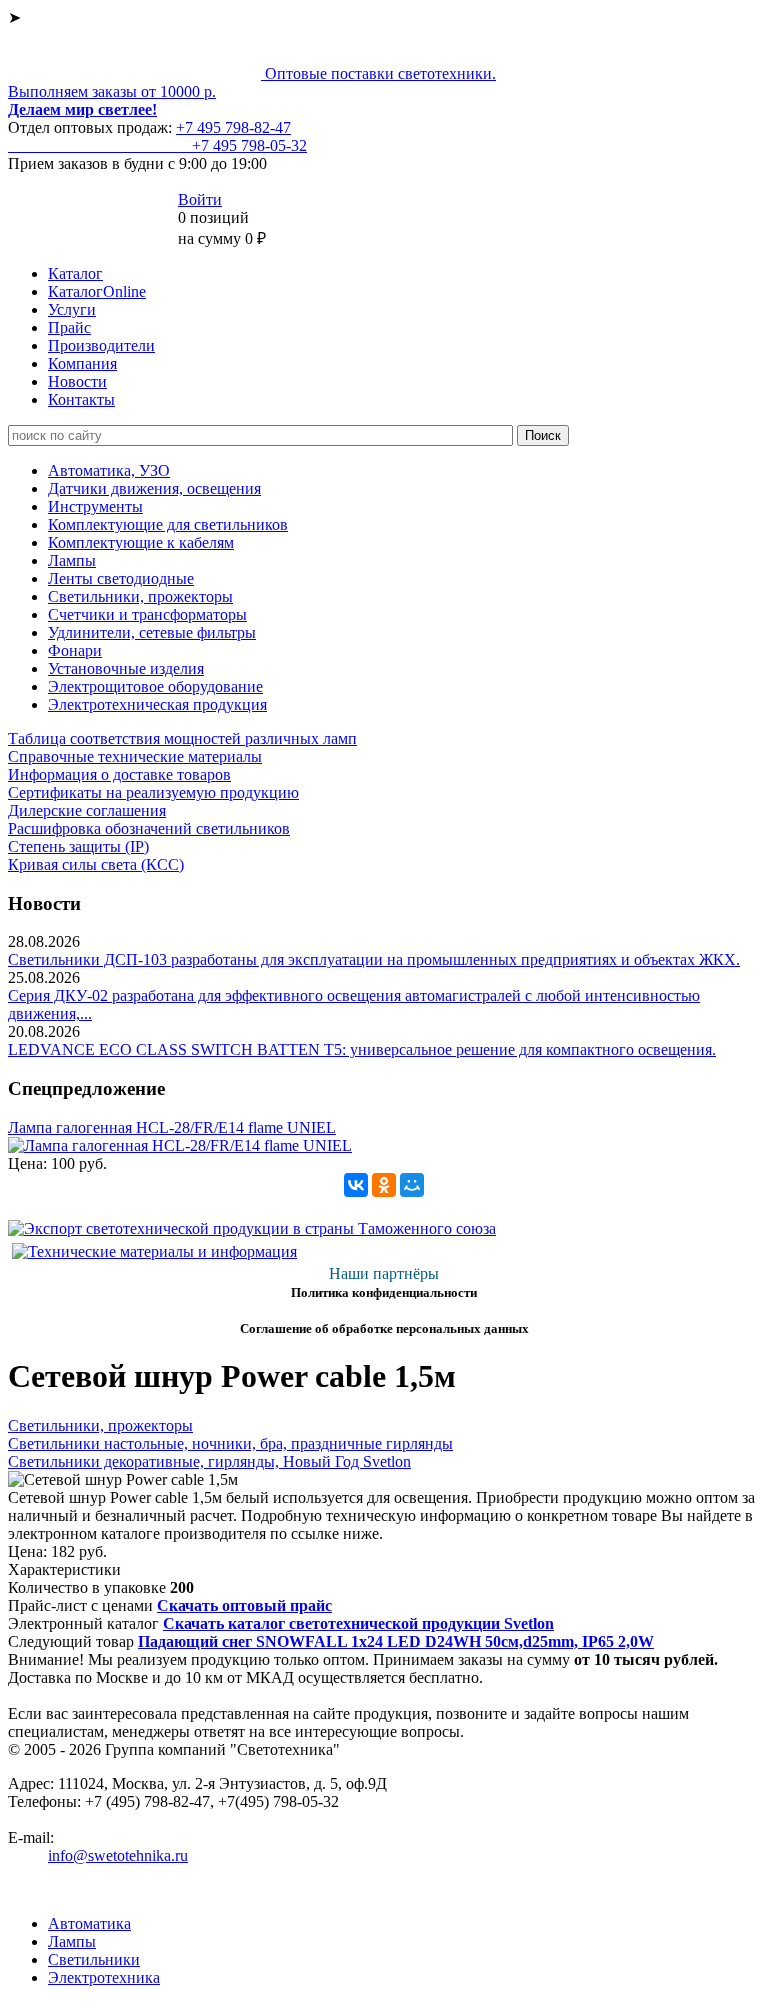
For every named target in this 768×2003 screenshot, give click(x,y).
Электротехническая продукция (157, 704)
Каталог (75, 273)
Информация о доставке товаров (119, 774)
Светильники (94, 1959)
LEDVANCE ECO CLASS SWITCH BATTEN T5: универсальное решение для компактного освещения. (362, 1049)
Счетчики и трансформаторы (147, 614)
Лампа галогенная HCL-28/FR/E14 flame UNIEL (172, 1127)
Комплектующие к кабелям (141, 542)
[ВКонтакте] (356, 1185)
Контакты (81, 399)
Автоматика (89, 1923)
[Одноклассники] (384, 1185)
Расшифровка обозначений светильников (149, 828)
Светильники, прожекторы (140, 596)
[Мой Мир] (412, 1185)
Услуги (72, 309)
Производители (101, 345)
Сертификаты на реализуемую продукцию (153, 792)
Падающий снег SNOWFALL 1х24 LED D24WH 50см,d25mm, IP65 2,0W (396, 1641)
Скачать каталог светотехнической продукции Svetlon (358, 1623)
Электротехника (104, 1977)
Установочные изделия (126, 668)
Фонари (75, 650)
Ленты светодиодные (121, 578)
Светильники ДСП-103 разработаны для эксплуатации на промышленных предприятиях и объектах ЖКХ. (374, 959)
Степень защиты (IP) (78, 846)
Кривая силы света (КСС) (96, 864)
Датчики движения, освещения (154, 488)
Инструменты (95, 506)
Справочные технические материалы (135, 756)
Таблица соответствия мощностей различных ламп (182, 738)
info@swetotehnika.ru (118, 1855)
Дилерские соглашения (87, 810)
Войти (200, 199)
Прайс (69, 327)
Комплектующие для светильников (168, 524)
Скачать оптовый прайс (244, 1605)
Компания (82, 363)
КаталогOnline (97, 291)
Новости (77, 381)
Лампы (72, 560)
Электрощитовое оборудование (155, 686)
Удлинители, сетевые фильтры (152, 632)
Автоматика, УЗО (109, 470)
